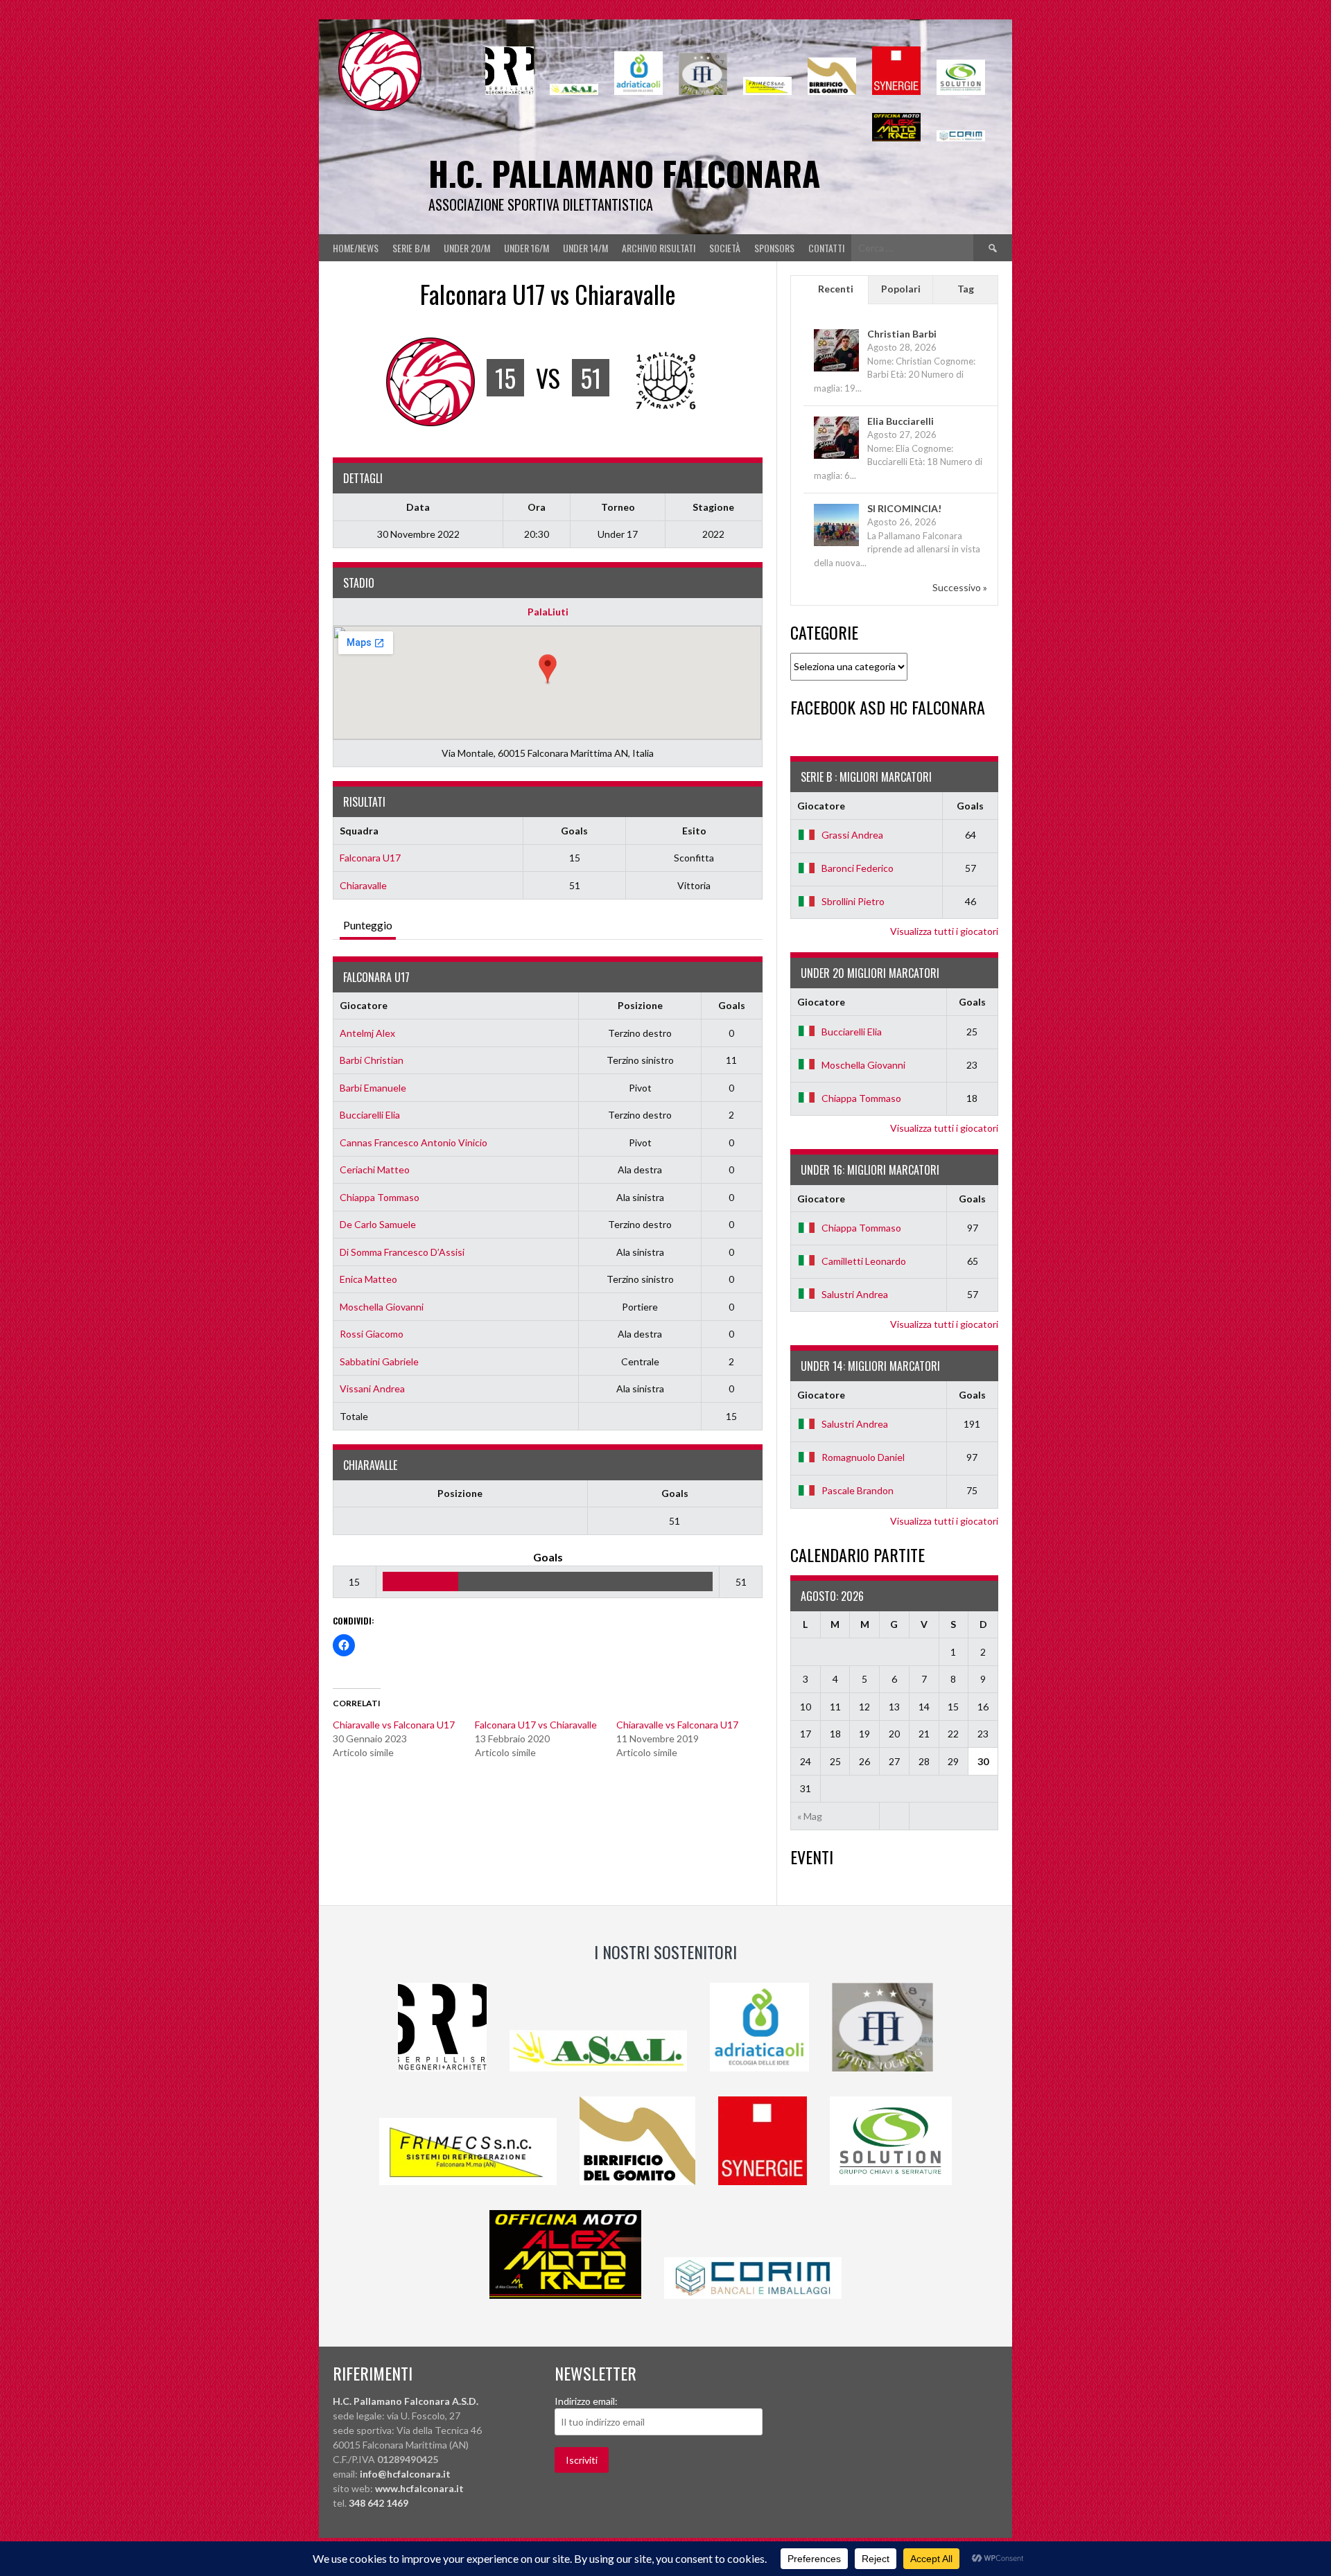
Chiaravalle (363, 885)
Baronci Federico (858, 868)
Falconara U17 (370, 858)
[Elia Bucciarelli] (836, 458)
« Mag (810, 1816)
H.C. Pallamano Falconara (624, 173)
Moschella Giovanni (382, 1307)
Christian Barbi (902, 334)
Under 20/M (467, 248)
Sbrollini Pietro (853, 901)
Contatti (826, 248)
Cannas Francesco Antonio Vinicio (414, 1142)
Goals (732, 1005)
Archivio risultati (659, 248)
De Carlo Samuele (378, 1224)
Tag (966, 289)
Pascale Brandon (858, 1490)
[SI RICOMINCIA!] (836, 545)
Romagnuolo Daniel (863, 1457)
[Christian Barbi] (836, 370)
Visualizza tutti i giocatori (944, 931)
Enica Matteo (368, 1279)
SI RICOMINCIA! (904, 508)
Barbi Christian (372, 1060)
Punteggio (368, 925)
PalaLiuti (548, 612)
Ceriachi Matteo (375, 1169)
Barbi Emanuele (373, 1088)
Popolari (901, 289)
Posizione (640, 1005)
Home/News (356, 248)
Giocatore (364, 1005)
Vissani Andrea (372, 1388)
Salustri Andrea (855, 1294)
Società (725, 248)
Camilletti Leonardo (864, 1261)
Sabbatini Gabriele (379, 1361)
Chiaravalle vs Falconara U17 (394, 1725)
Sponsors (774, 248)
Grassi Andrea (852, 835)
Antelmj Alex (367, 1033)
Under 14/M (585, 248)
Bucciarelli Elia (370, 1115)
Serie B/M (411, 248)
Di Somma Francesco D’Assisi (402, 1252)
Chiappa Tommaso (380, 1197)
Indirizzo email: (586, 2401)
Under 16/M (527, 248)
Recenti (836, 289)
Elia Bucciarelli (901, 421)
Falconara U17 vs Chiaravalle (536, 1725)
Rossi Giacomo (372, 1334)
